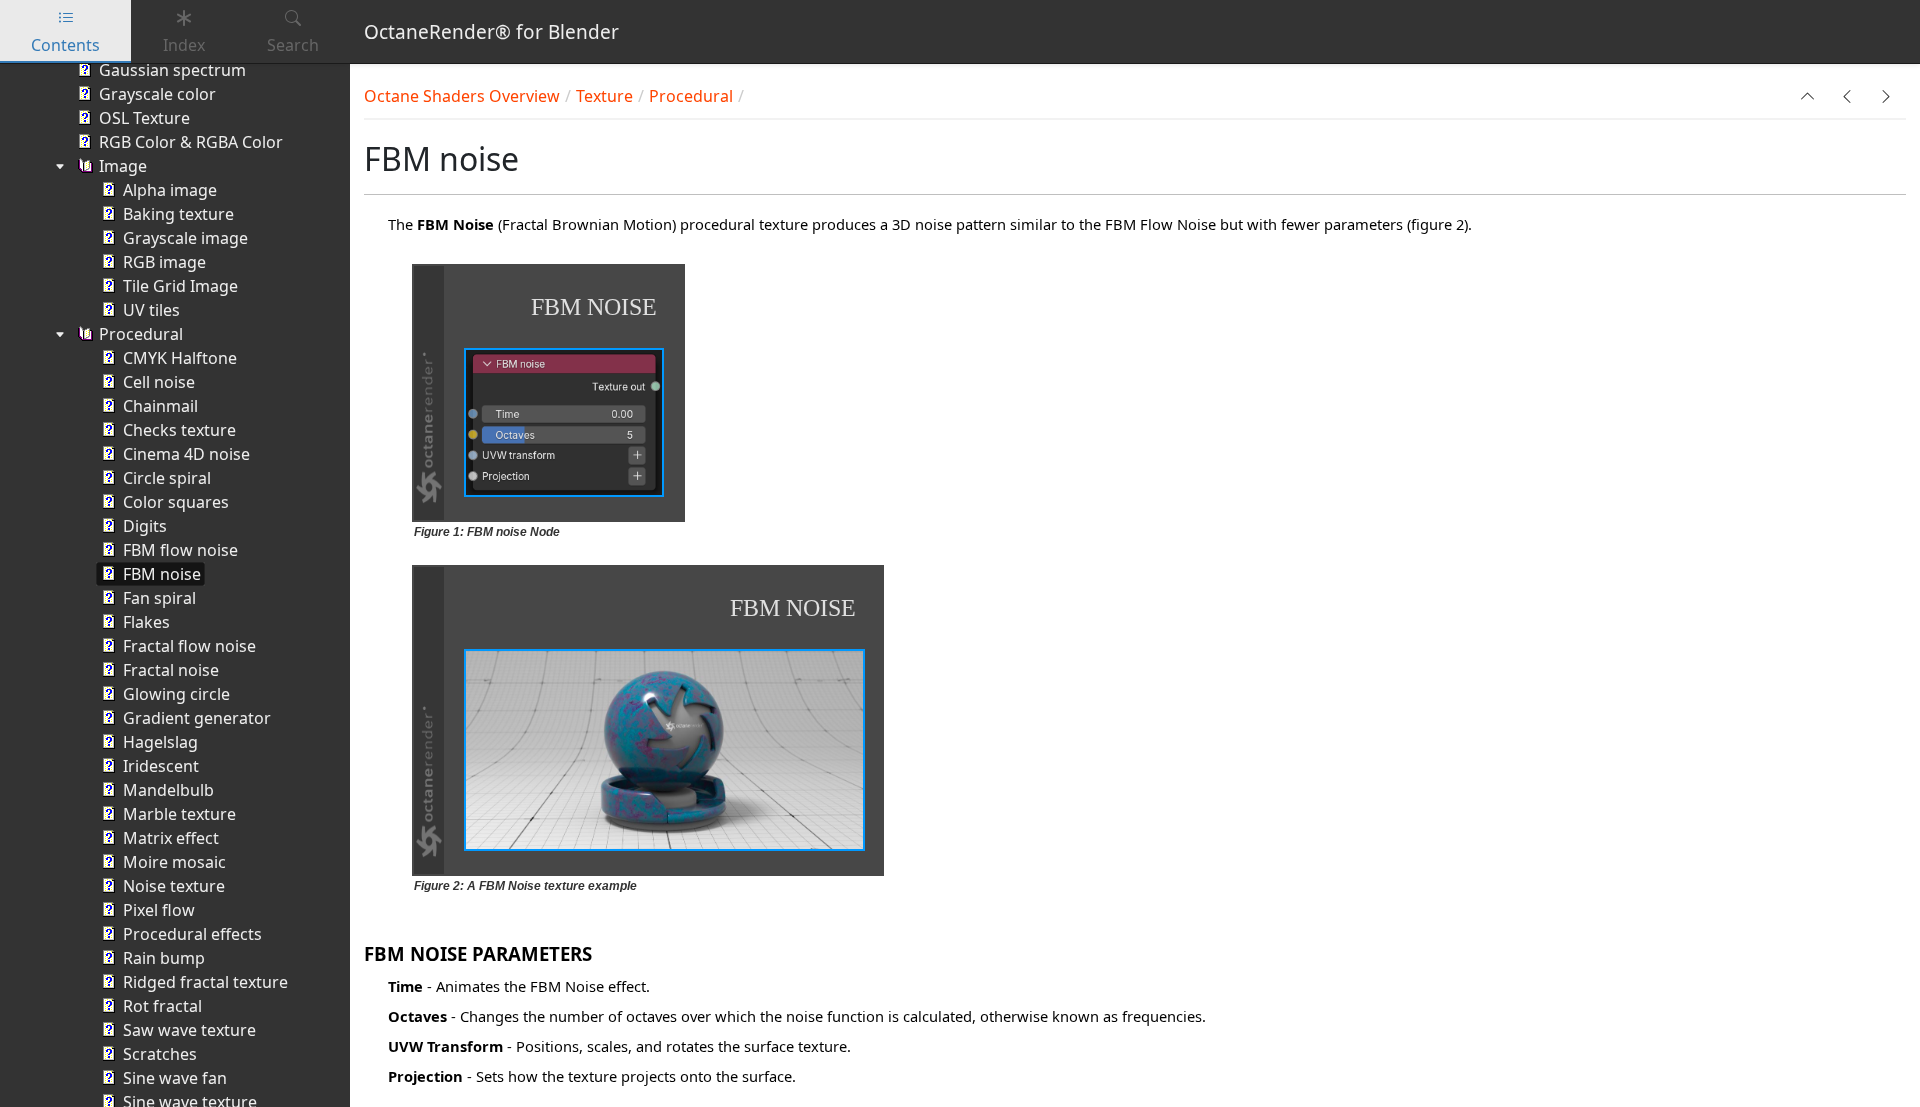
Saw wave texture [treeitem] (189, 1030)
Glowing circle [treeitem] (176, 694)
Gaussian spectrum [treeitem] (172, 70)
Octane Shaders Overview (462, 96)
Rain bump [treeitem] (164, 958)
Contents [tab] (65, 45)
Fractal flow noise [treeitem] (189, 646)
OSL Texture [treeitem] (144, 118)
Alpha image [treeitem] (170, 190)
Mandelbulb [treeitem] (168, 790)
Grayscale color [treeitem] (157, 94)
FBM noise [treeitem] (162, 574)
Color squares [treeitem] (176, 502)
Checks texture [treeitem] (179, 430)
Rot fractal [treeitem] (162, 1006)
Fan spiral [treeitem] (159, 598)
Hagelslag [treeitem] (160, 742)
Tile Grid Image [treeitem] (180, 286)
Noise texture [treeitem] (174, 886)
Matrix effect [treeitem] (171, 838)
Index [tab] (184, 45)
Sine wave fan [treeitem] (175, 1078)
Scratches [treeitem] (160, 1054)
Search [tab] (293, 45)
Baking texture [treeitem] (178, 214)
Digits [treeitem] (145, 526)
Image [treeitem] (123, 166)
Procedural (691, 96)
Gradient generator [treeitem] (197, 718)
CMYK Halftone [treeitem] (180, 358)
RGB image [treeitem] (164, 262)
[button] (1808, 96)
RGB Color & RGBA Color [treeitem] (191, 142)
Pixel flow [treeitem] (159, 910)
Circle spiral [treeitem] (167, 478)
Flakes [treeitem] (146, 622)
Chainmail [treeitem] (160, 406)
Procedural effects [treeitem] (192, 934)
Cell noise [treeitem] (159, 382)
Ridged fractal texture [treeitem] (205, 982)
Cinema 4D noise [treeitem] (186, 454)
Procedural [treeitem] (141, 334)
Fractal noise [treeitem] (171, 670)
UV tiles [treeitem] (151, 310)
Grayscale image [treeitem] (185, 238)
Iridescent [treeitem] (161, 766)
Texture (604, 96)
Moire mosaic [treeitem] (174, 862)
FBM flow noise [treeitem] (180, 550)
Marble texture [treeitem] (179, 814)
